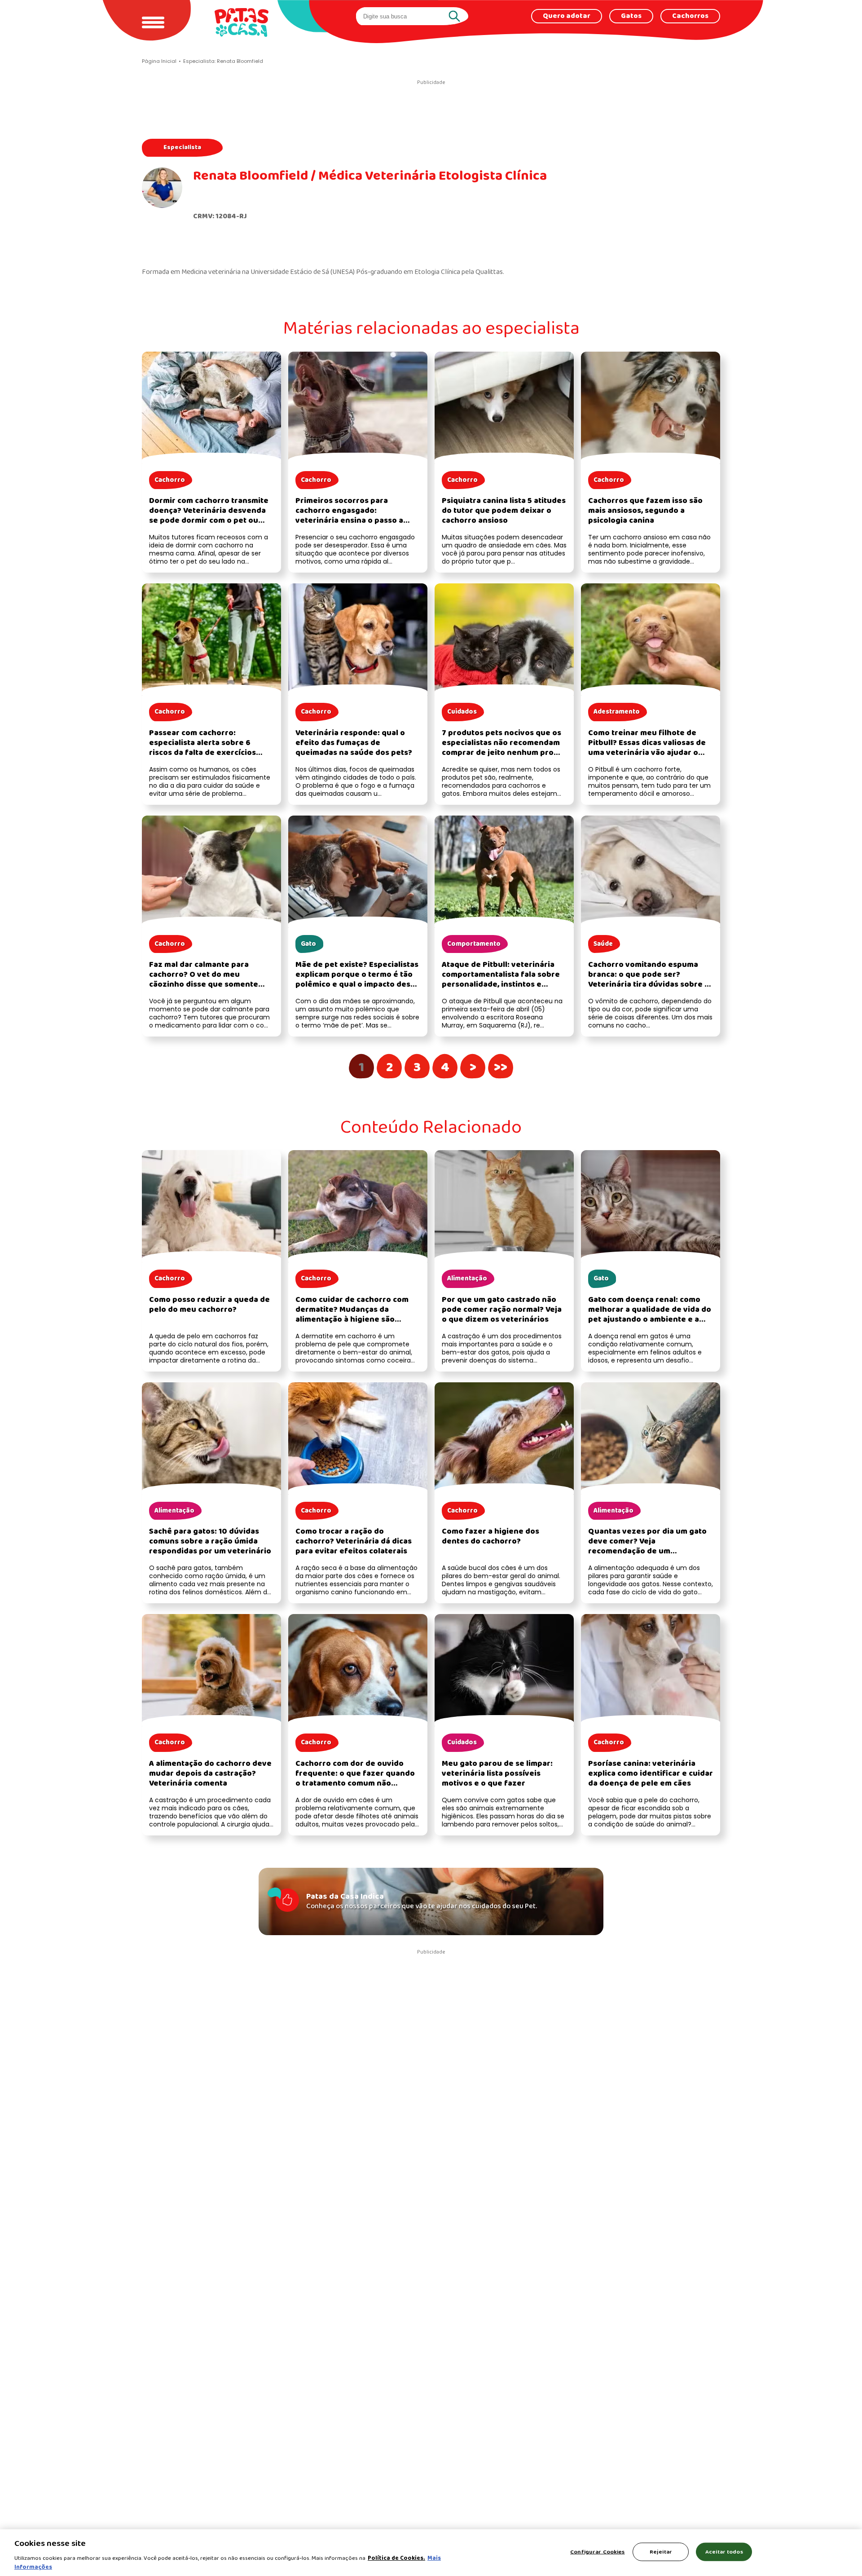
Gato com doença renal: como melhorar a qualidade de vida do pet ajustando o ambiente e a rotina (650, 1315)
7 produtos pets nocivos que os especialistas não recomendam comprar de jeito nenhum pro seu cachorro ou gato (501, 748)
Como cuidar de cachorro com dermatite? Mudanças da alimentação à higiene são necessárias (352, 1315)
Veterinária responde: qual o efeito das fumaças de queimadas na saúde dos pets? (354, 743)
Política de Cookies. (396, 2558)
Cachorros (690, 16)
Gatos (631, 16)
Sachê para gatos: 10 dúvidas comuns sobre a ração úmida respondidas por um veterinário (210, 1542)
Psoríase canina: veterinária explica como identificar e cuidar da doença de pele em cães (651, 1774)
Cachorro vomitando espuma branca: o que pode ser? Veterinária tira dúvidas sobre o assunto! (649, 980)
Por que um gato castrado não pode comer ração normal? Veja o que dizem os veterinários (502, 1310)
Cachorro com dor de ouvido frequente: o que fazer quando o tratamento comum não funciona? (355, 1779)
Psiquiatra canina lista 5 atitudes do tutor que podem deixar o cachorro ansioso (504, 511)
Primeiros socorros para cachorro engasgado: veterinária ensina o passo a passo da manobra (349, 516)
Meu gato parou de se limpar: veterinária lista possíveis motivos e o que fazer (497, 1774)
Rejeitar (661, 2552)
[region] (431, 2553)
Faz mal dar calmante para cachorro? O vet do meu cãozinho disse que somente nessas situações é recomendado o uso (204, 985)
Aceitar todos (724, 2552)
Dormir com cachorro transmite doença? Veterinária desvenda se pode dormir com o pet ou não (209, 516)
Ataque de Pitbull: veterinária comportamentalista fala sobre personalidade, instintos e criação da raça (501, 980)
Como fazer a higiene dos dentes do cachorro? (490, 1537)
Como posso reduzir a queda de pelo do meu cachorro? (209, 1305)
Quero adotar (567, 16)
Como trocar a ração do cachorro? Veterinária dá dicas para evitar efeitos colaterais (354, 1542)
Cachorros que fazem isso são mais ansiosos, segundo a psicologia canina (645, 511)
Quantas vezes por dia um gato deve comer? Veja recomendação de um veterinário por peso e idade (647, 1546)
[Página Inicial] (242, 22)
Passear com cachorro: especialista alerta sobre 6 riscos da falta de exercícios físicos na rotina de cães (202, 748)
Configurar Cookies (597, 2552)
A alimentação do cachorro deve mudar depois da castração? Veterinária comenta (210, 1774)
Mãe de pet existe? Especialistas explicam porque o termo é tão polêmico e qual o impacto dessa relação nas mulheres (357, 980)
